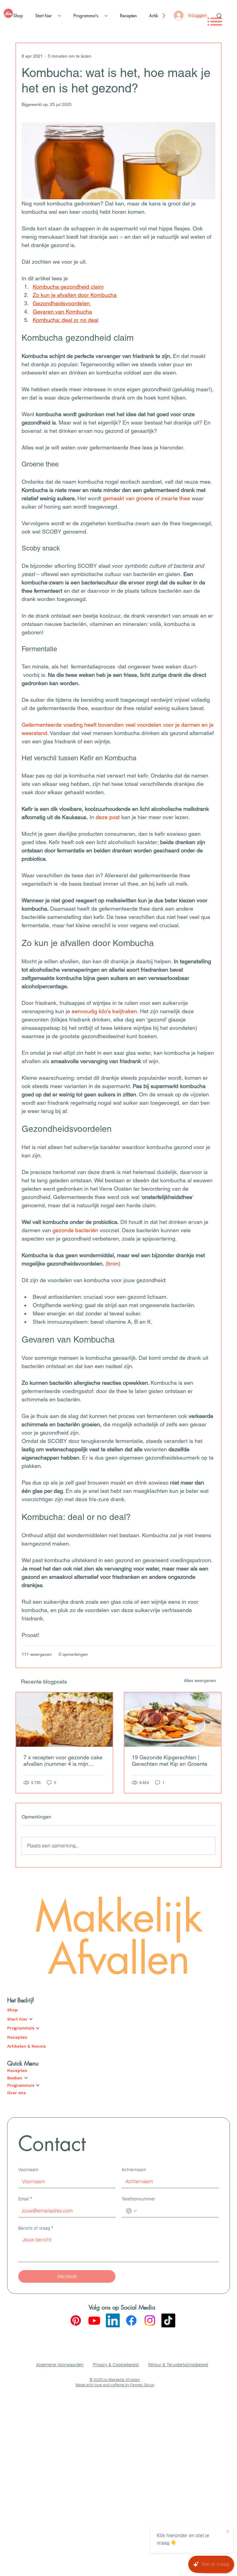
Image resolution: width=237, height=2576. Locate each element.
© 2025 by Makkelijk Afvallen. (115, 2380)
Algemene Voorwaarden (60, 2365)
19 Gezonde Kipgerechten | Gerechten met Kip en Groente (170, 1761)
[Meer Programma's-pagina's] (106, 16)
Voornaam (28, 2170)
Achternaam (134, 2170)
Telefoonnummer (138, 2199)
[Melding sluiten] (228, 2532)
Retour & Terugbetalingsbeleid (178, 2365)
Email (25, 2199)
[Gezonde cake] (64, 1720)
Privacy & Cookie (110, 2365)
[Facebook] (131, 2320)
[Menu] (215, 22)
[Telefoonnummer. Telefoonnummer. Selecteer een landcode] (131, 2211)
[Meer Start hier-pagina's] (60, 16)
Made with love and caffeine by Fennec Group (115, 2385)
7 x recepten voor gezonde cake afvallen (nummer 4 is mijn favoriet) (63, 1761)
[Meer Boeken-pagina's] (26, 2078)
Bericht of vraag (36, 2228)
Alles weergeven (200, 1680)
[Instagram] (150, 2320)
